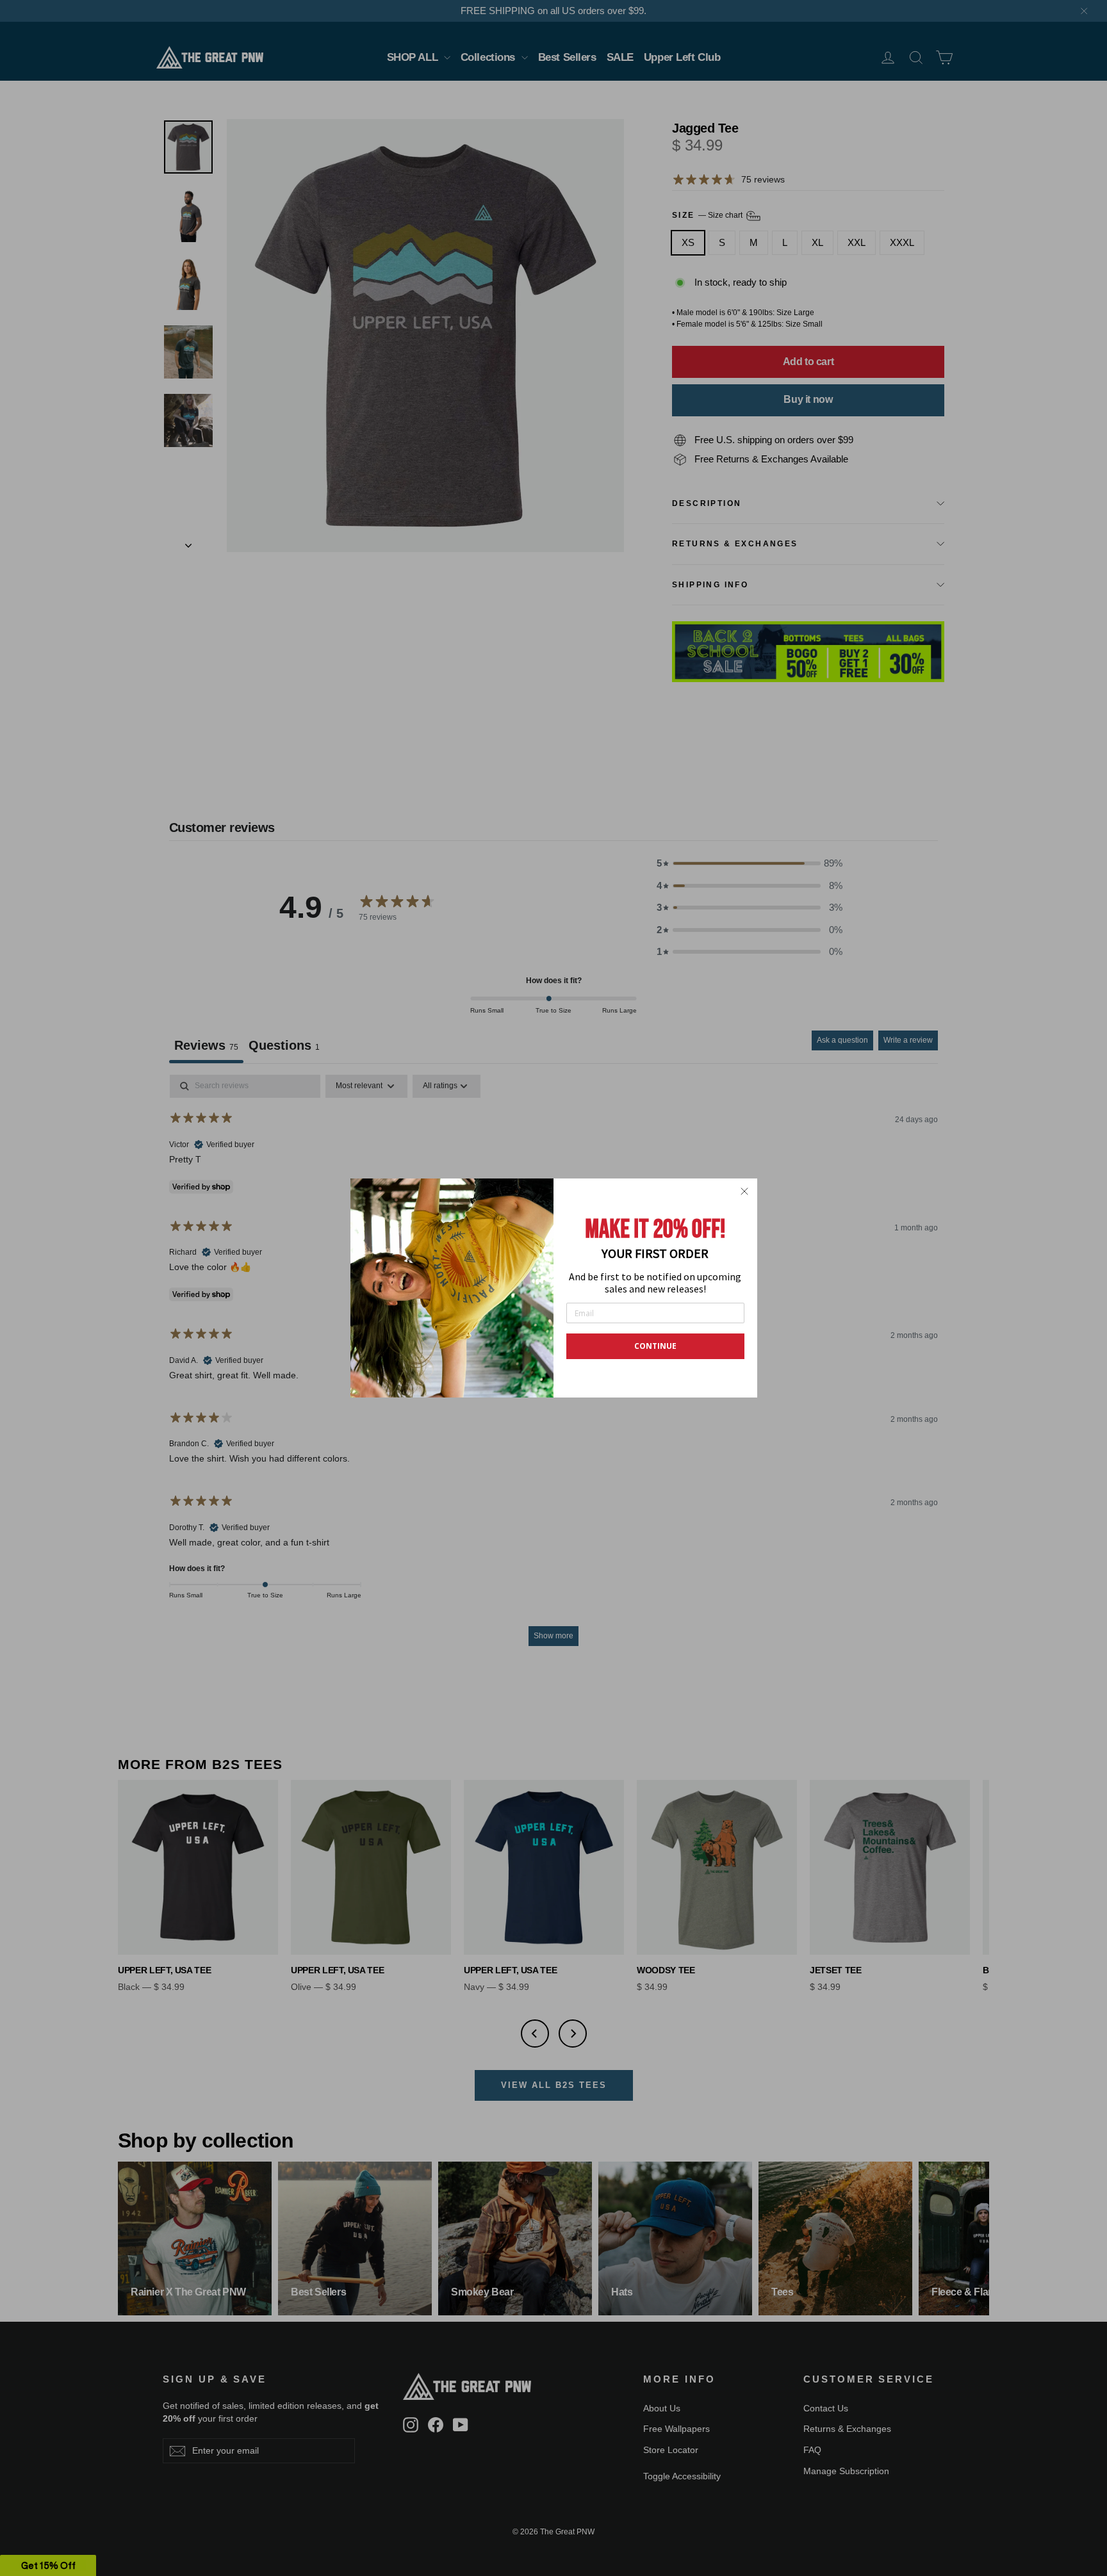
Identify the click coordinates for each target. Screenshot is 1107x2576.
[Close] (744, 1191)
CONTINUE (655, 1346)
